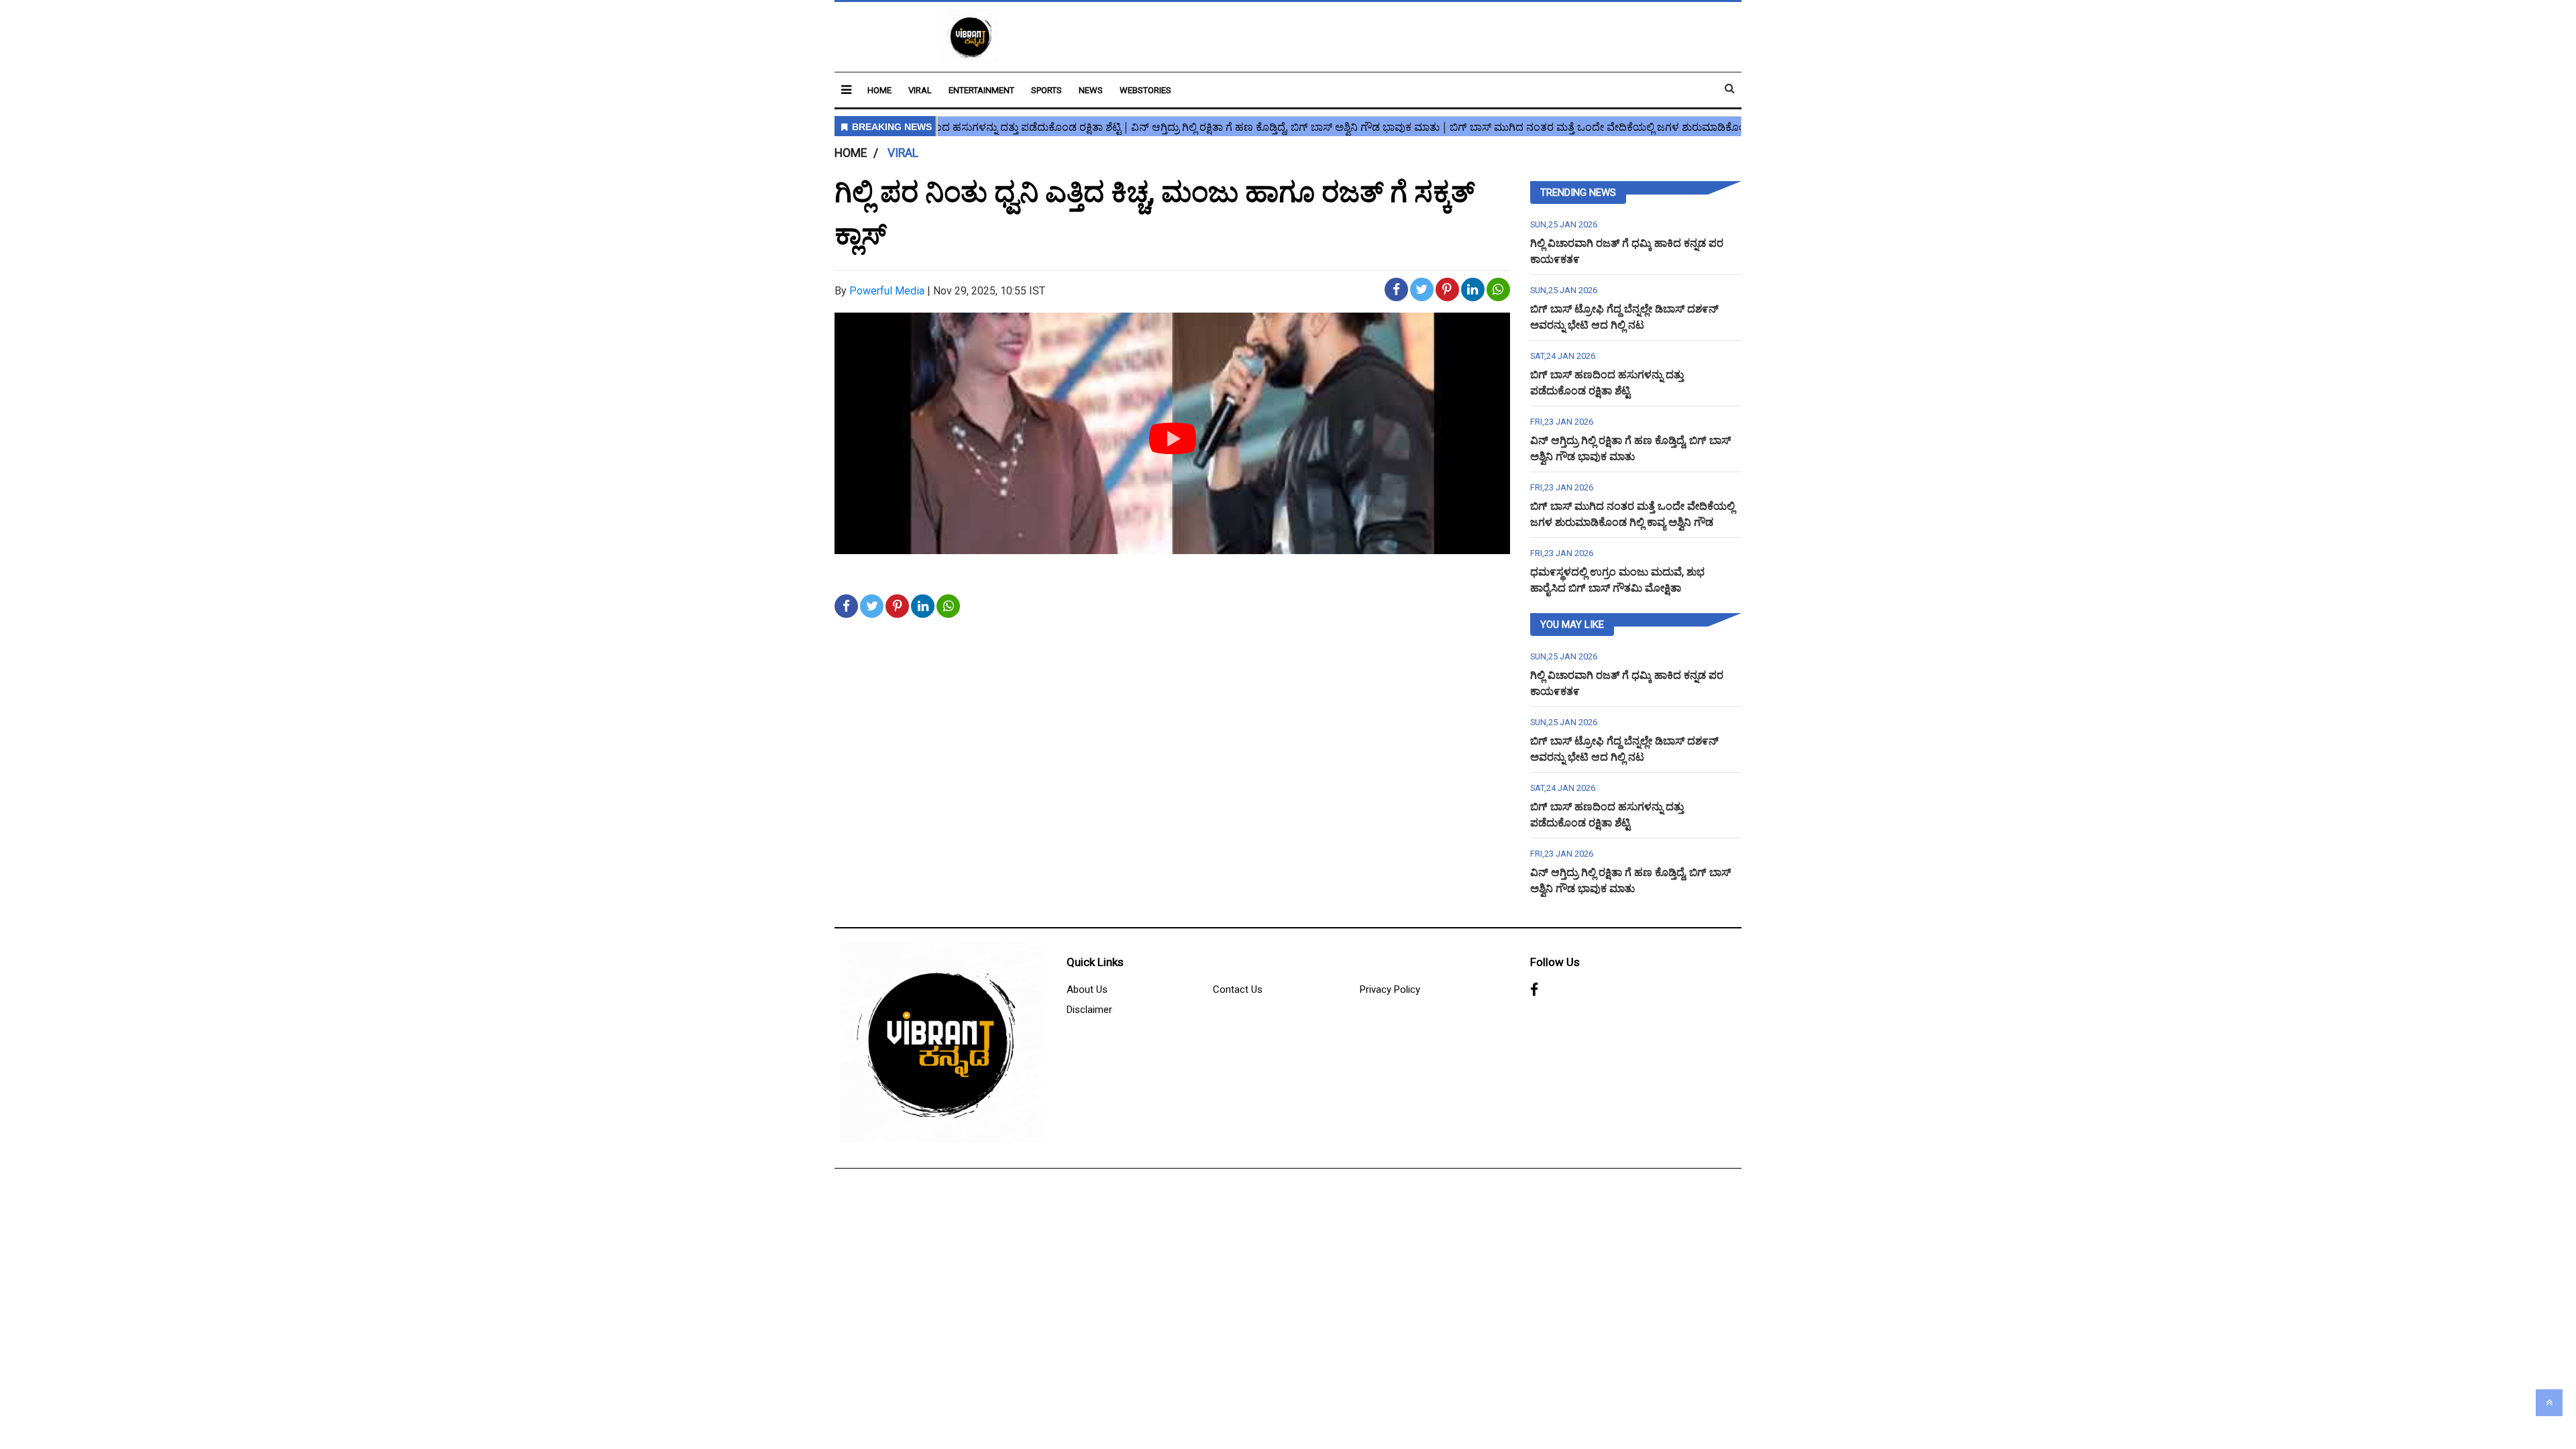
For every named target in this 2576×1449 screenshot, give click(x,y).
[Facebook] (1534, 990)
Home (879, 90)
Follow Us (1555, 962)
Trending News (1578, 193)
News (1091, 90)
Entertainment (981, 90)
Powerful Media (887, 291)
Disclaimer (1089, 1010)
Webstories (1145, 90)
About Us (1087, 989)
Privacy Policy (1390, 989)
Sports (1046, 90)
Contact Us (1238, 989)
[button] (846, 90)
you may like (1572, 625)
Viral (920, 90)
